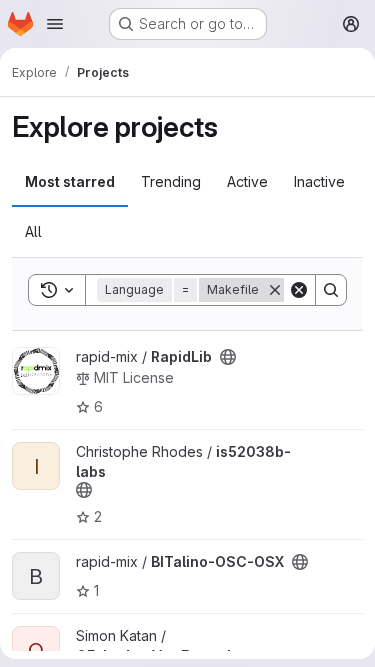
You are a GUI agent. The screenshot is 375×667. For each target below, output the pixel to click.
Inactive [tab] (319, 181)
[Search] (331, 290)
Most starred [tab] (70, 181)
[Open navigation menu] (55, 24)
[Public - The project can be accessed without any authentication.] (228, 357)
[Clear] (299, 290)
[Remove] (275, 290)
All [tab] (33, 231)
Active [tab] (247, 181)
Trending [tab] (171, 181)
